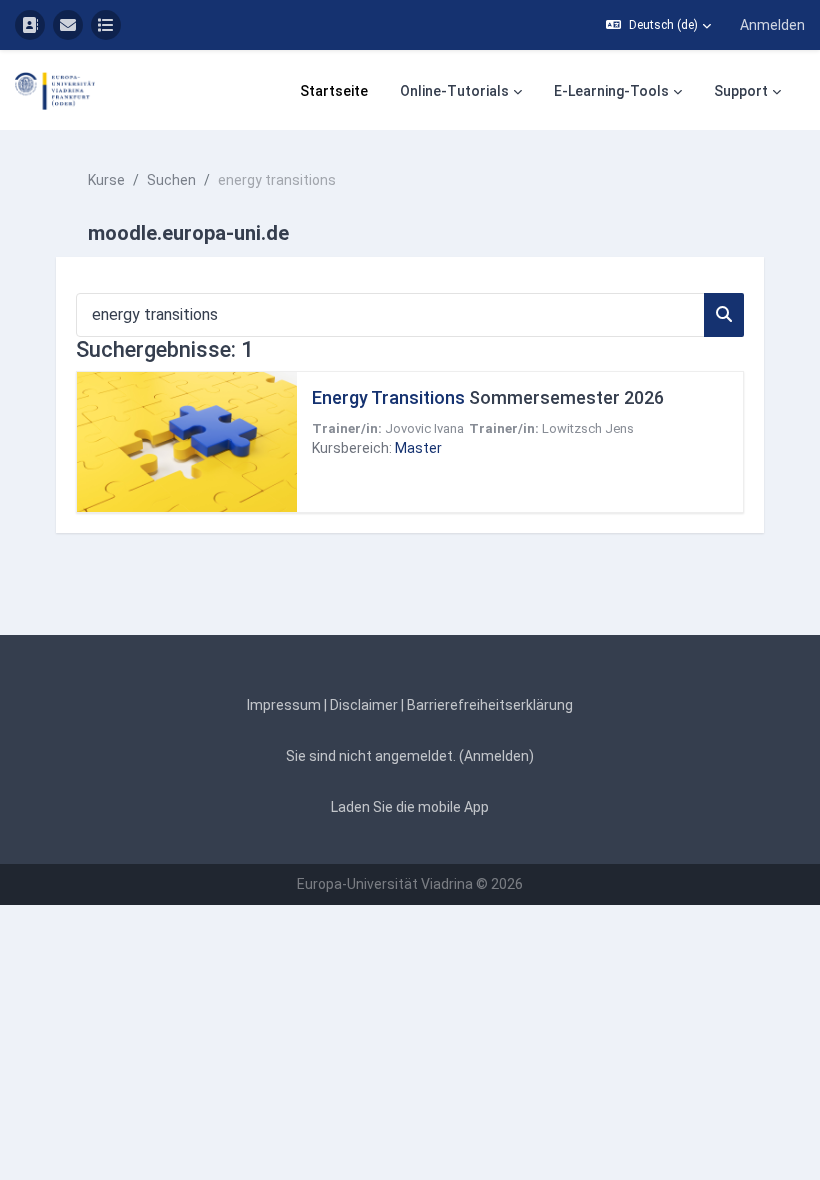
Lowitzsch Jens (588, 428)
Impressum (284, 705)
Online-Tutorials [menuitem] (454, 91)
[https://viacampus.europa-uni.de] (30, 25)
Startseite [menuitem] (334, 91)
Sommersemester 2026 (488, 397)
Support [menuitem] (741, 91)
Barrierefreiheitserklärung (490, 705)
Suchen (171, 180)
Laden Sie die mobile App (410, 807)
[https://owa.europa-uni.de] (68, 25)
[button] (658, 25)
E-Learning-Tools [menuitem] (611, 91)
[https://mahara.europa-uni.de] (106, 25)
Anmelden (772, 25)
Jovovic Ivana (424, 428)
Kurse (106, 180)
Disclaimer (364, 705)
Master (418, 448)
